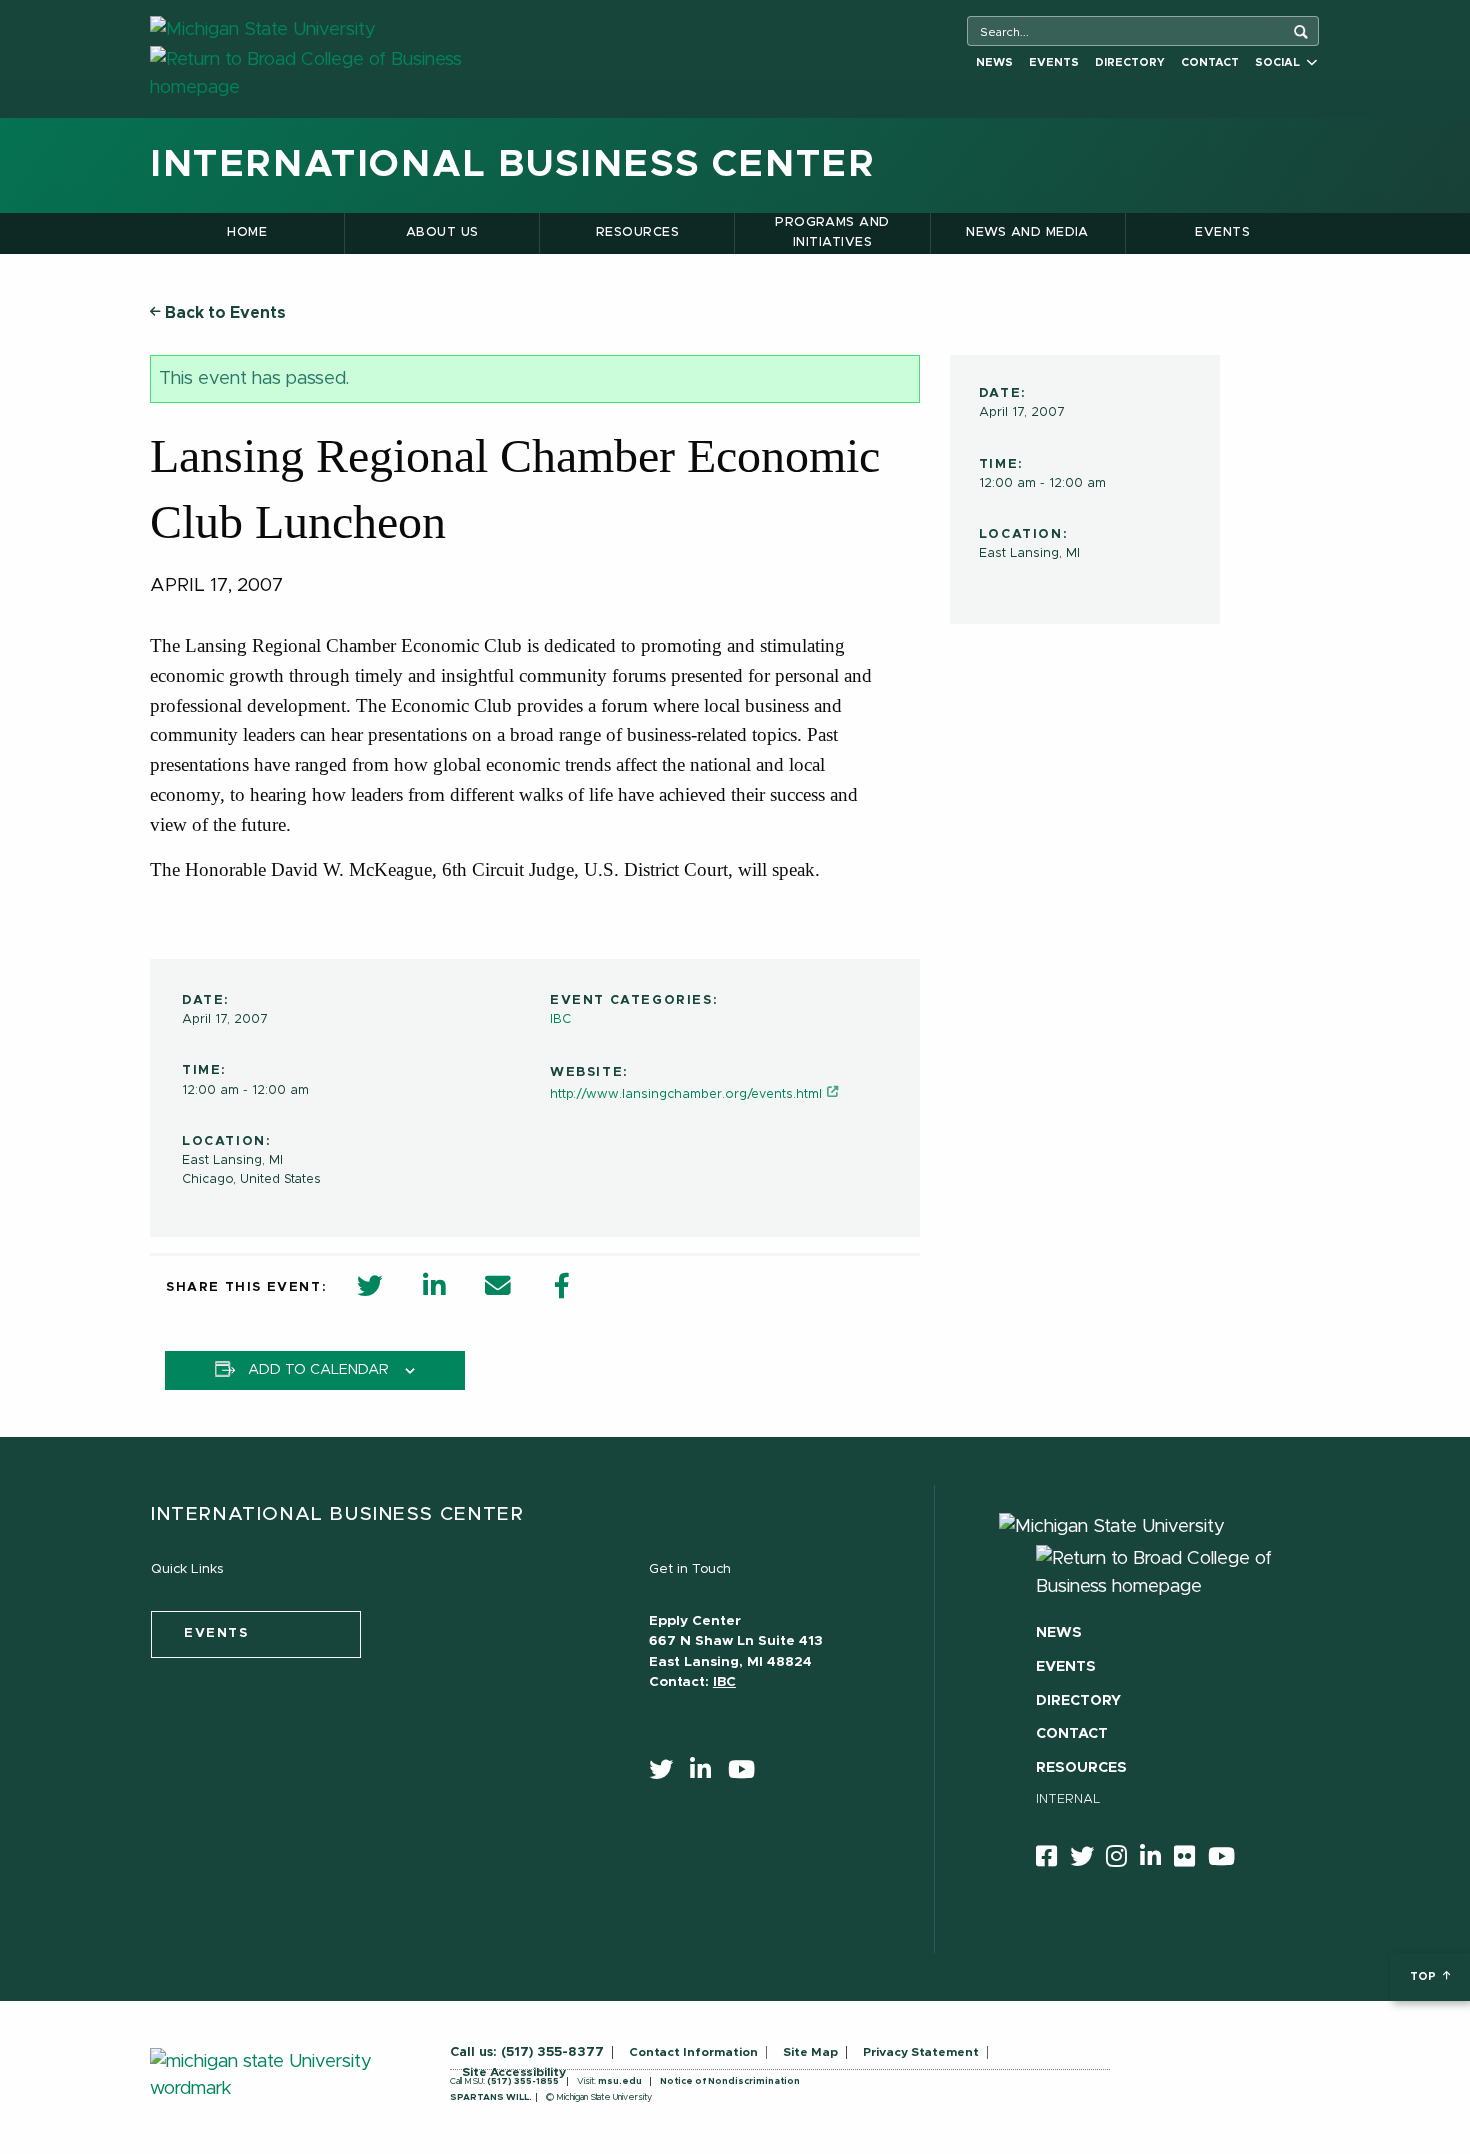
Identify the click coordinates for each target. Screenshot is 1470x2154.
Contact (1210, 62)
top (1424, 1976)
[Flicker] (1191, 1860)
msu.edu (620, 2081)
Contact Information (693, 2052)
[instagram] (1123, 1860)
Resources (637, 232)
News (994, 62)
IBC (560, 1019)
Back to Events (223, 313)
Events (1054, 62)
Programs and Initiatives (832, 232)
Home (247, 232)
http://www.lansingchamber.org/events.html (686, 1094)
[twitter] (667, 1774)
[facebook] (1053, 1860)
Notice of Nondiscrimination (730, 2081)
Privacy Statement (921, 2052)
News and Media (1027, 232)
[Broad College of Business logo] (342, 73)
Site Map (810, 2052)
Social (1280, 62)
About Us (442, 232)
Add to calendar (318, 1370)
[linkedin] (707, 1774)
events (216, 1633)
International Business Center (512, 165)
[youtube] (748, 1774)
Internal (1068, 1799)
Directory (1130, 62)
